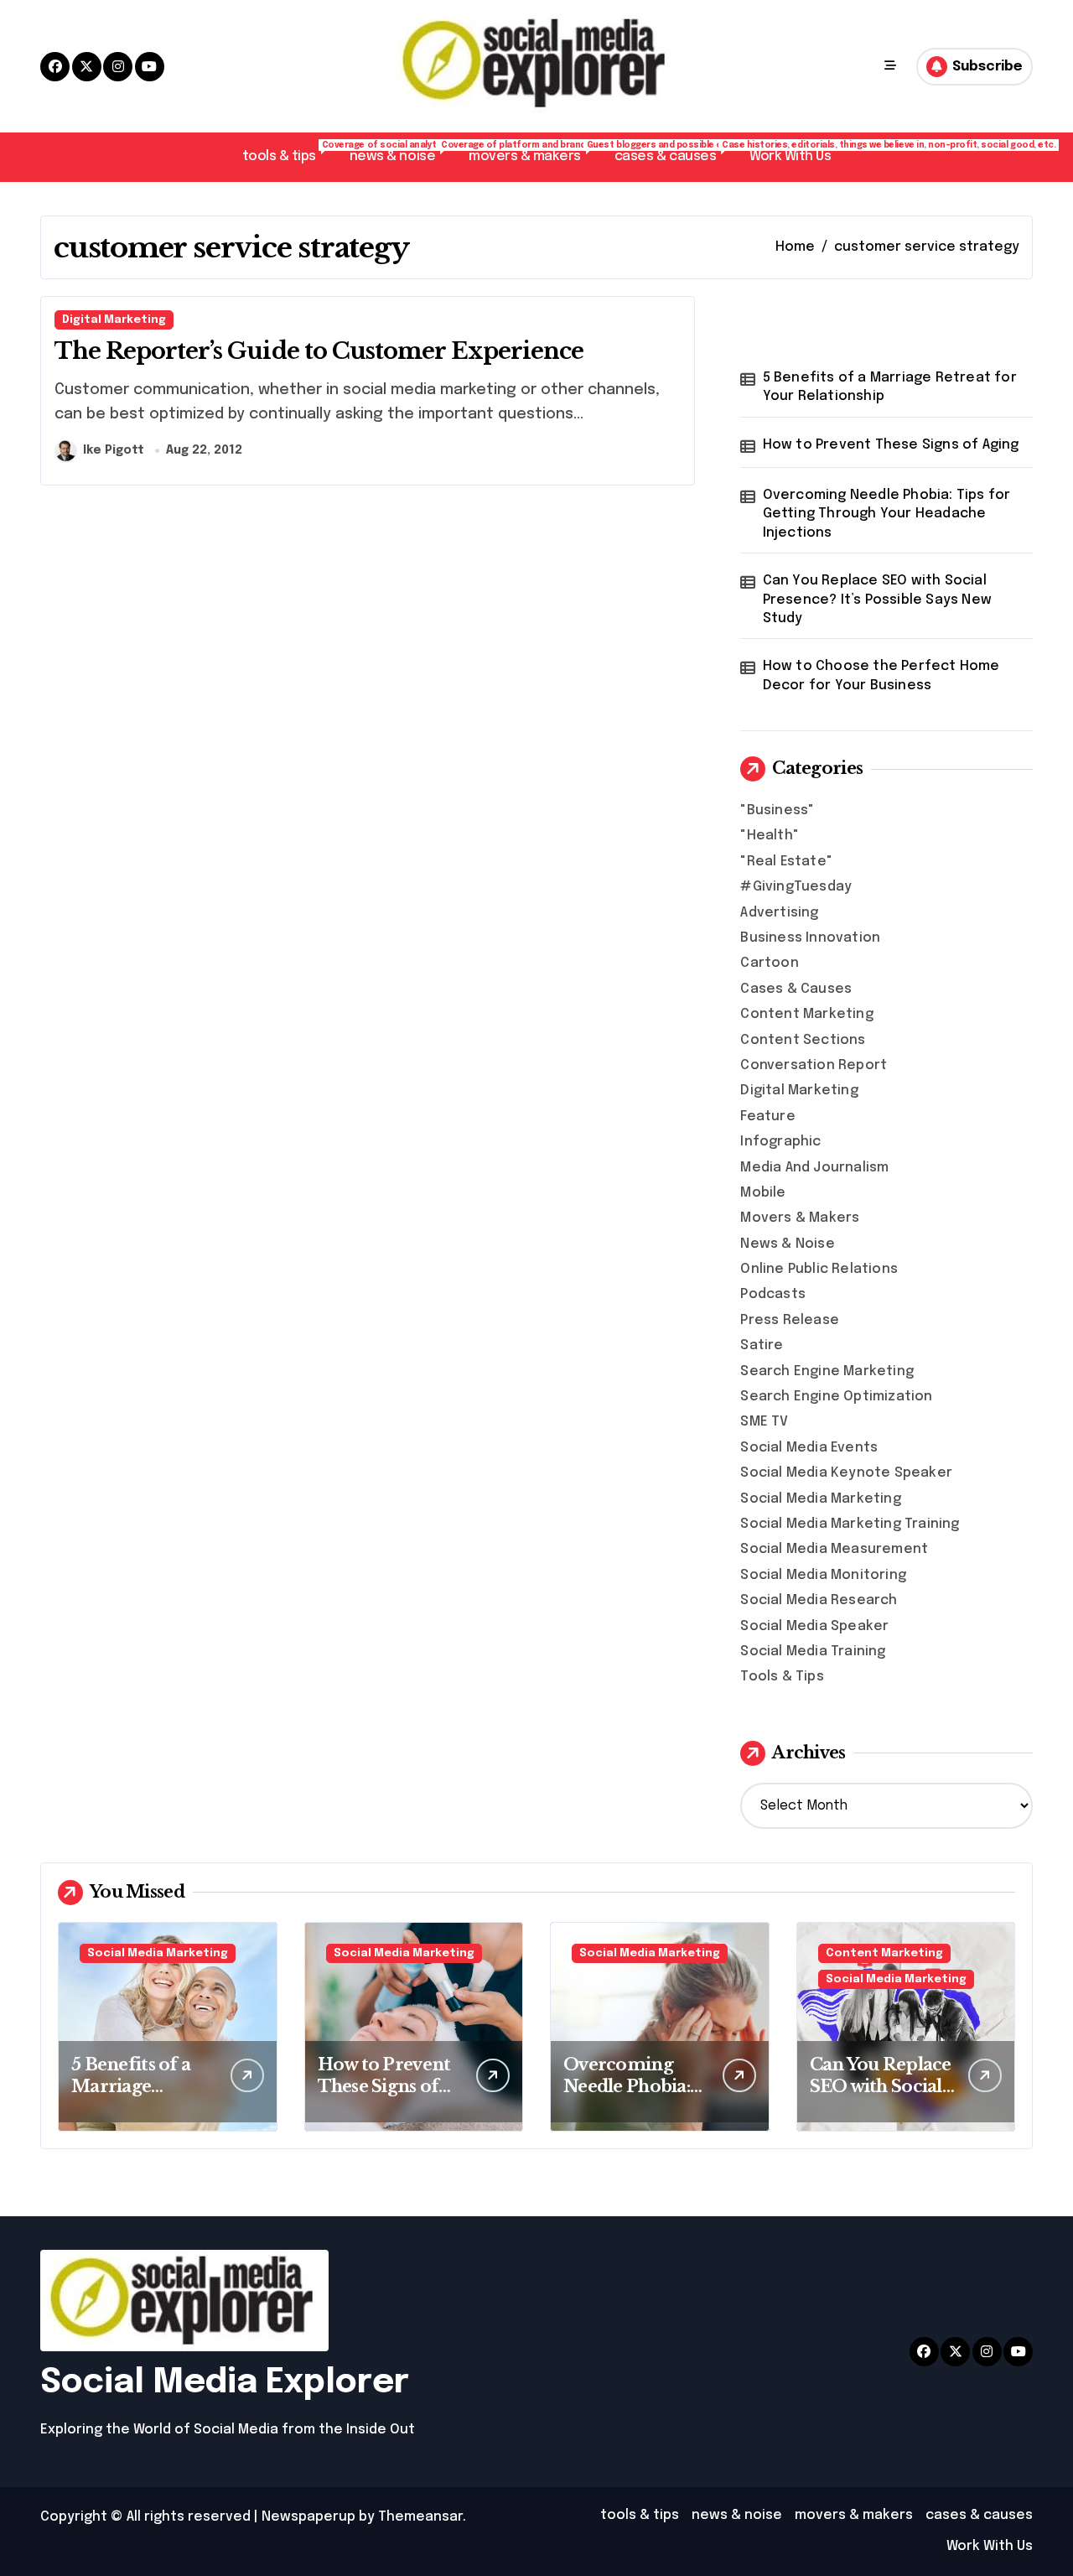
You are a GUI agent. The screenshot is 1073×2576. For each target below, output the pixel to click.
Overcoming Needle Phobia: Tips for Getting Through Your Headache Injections (887, 514)
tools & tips (288, 152)
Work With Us (790, 156)
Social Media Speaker (814, 1626)
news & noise (401, 152)
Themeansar (420, 2517)
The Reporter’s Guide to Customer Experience (319, 351)
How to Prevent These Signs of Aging (891, 445)
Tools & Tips (782, 1677)
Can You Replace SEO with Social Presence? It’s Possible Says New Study (877, 600)
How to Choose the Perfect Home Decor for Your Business (881, 675)
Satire (762, 1345)
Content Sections (803, 1040)
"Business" (777, 810)
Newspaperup (308, 2517)
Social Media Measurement (834, 1549)
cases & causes (674, 152)
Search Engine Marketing (827, 1371)
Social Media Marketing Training (850, 1524)
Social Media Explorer (225, 2383)
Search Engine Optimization (836, 1397)
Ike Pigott (114, 450)
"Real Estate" (786, 862)
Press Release (790, 1320)
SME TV (764, 1422)
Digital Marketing (114, 320)
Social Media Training (813, 1652)
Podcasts (773, 1294)
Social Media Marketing (820, 1499)
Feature (767, 1117)
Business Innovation (810, 938)
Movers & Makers (800, 1218)
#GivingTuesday (796, 887)
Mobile (763, 1193)
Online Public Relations (819, 1269)
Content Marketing (806, 1014)
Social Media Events (809, 1448)
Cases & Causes (796, 989)
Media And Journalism (814, 1168)
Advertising (779, 913)
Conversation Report (814, 1065)
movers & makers (533, 152)
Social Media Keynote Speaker (846, 1473)
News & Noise (787, 1244)
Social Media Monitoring (823, 1575)
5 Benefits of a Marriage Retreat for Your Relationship (890, 387)
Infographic (780, 1142)
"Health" (770, 836)
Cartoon (769, 963)
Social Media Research (819, 1600)
